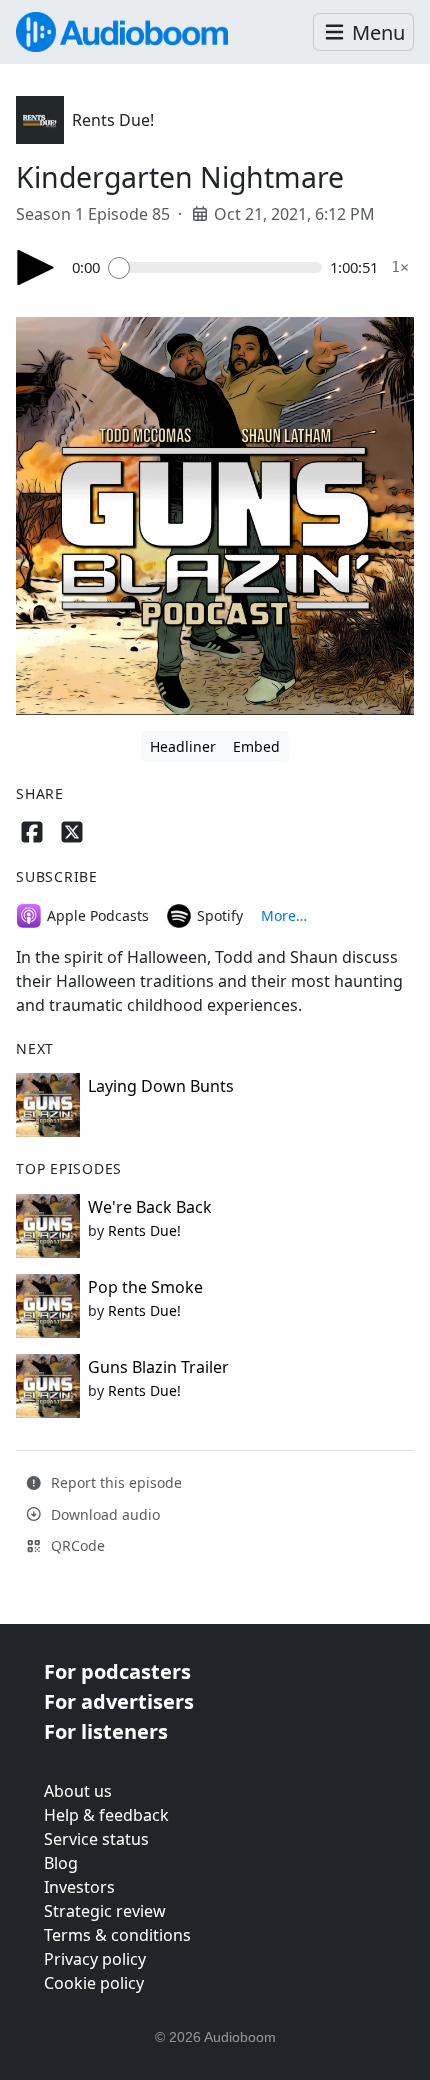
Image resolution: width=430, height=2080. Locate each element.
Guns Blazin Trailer (158, 1367)
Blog (61, 1863)
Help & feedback (106, 1815)
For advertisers (119, 1701)
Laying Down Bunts (161, 1086)
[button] (363, 32)
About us (78, 1791)
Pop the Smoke (145, 1287)
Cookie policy (94, 1983)
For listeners (106, 1731)
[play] (36, 267)
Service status (96, 1839)
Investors (79, 1887)
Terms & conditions (117, 1935)
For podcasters (117, 1671)
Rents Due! (113, 120)
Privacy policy (95, 1959)
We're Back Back (150, 1207)
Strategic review (105, 1911)
